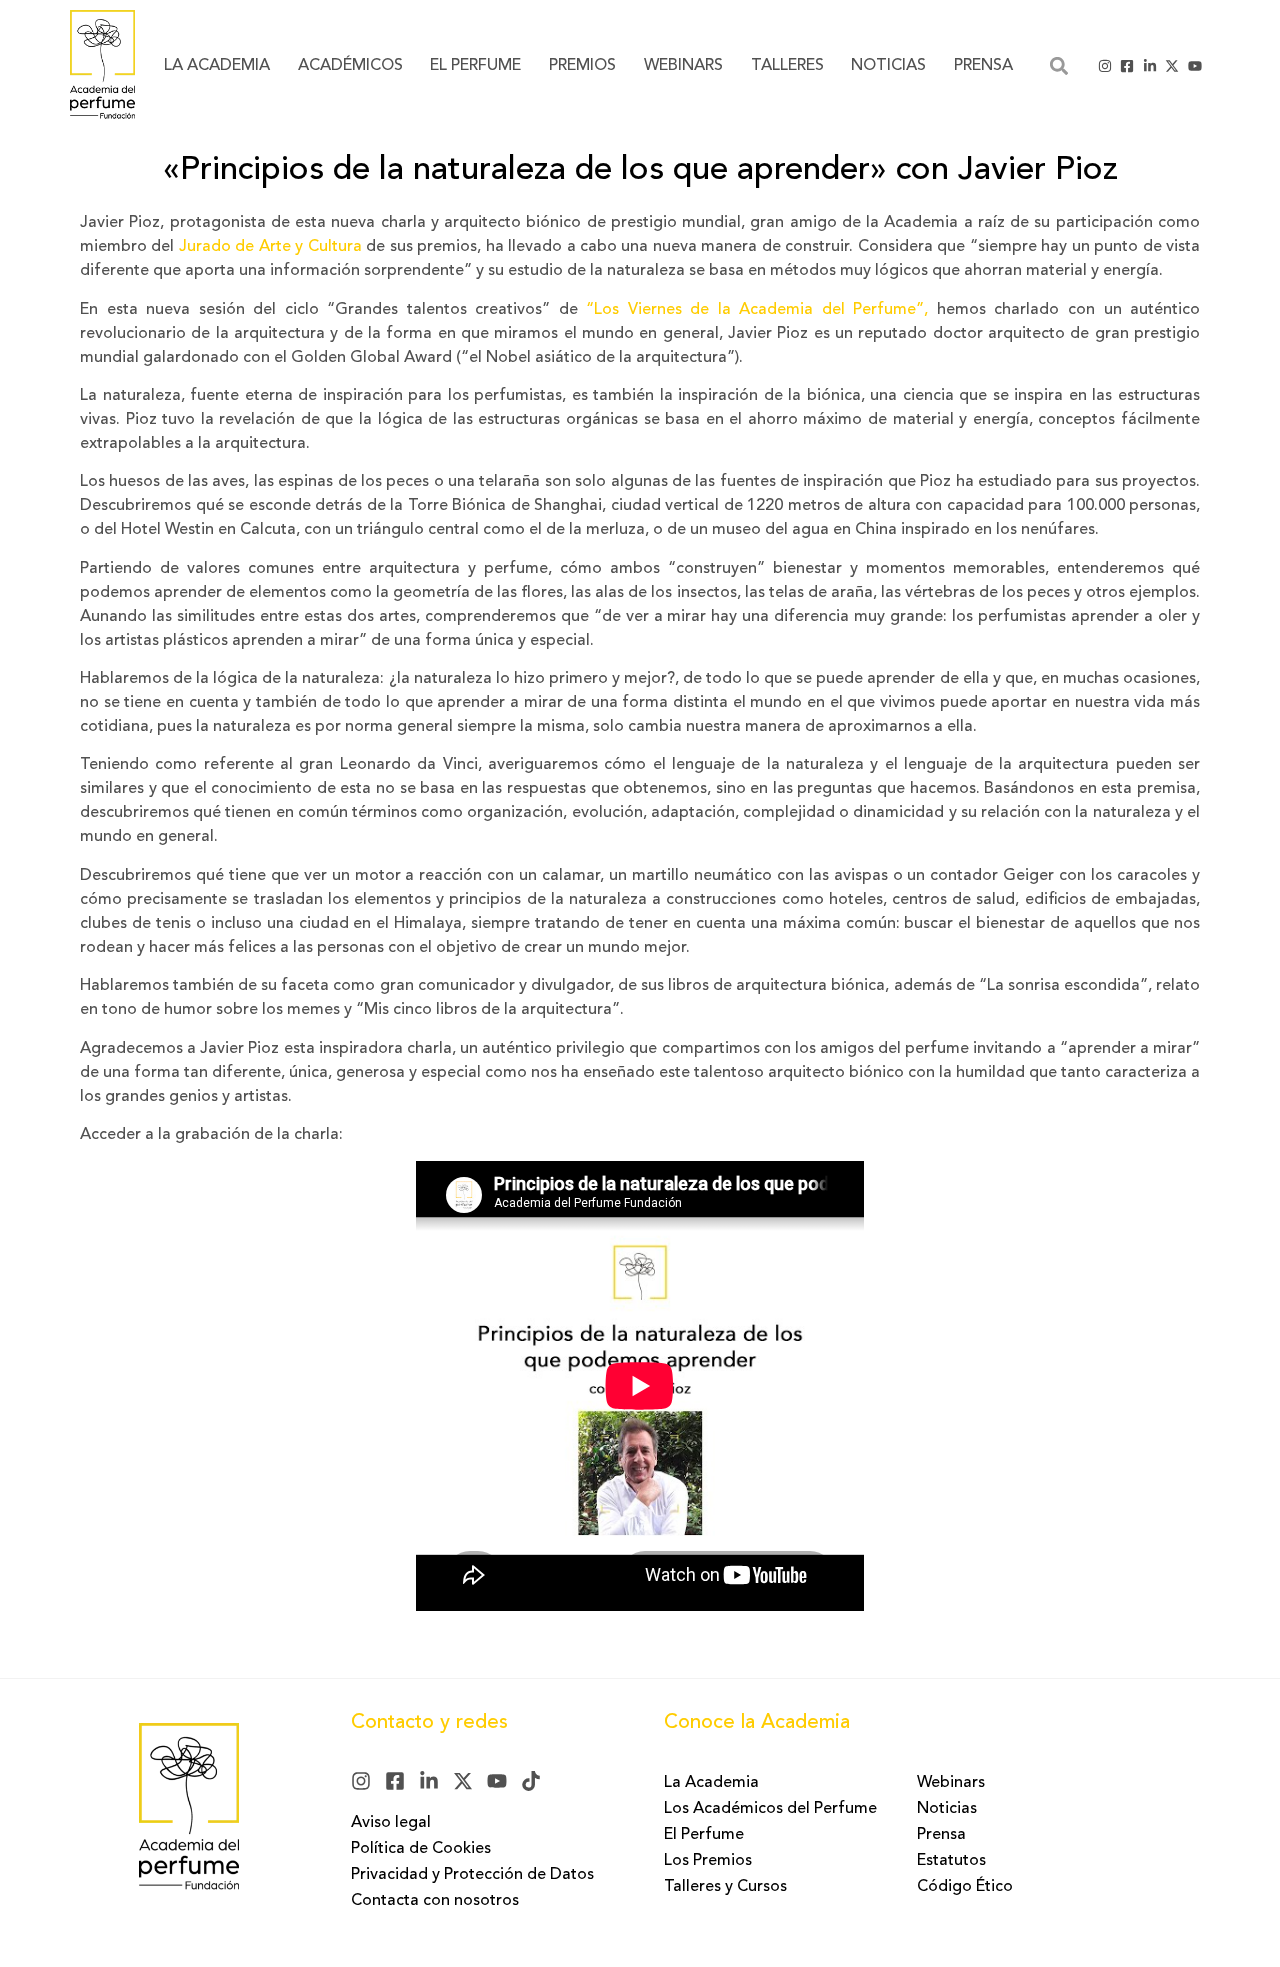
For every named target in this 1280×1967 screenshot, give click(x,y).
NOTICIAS (888, 66)
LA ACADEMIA (217, 66)
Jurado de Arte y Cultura (270, 247)
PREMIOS (582, 66)
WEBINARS (683, 66)
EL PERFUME (475, 66)
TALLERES (787, 66)
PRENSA (983, 66)
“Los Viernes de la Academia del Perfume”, (757, 310)
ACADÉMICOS (350, 66)
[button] (1058, 65)
